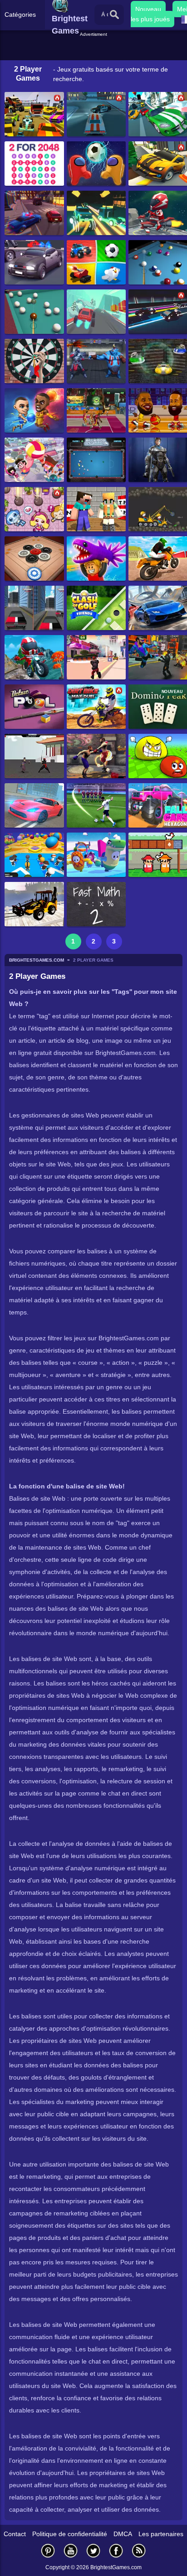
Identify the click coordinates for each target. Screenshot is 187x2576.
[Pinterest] (48, 2550)
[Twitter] (93, 2550)
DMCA (123, 2534)
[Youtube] (71, 2550)
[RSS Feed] (139, 2550)
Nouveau (148, 9)
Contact (15, 2534)
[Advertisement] (95, 49)
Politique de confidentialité (70, 2534)
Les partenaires (161, 2534)
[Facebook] (116, 2550)
